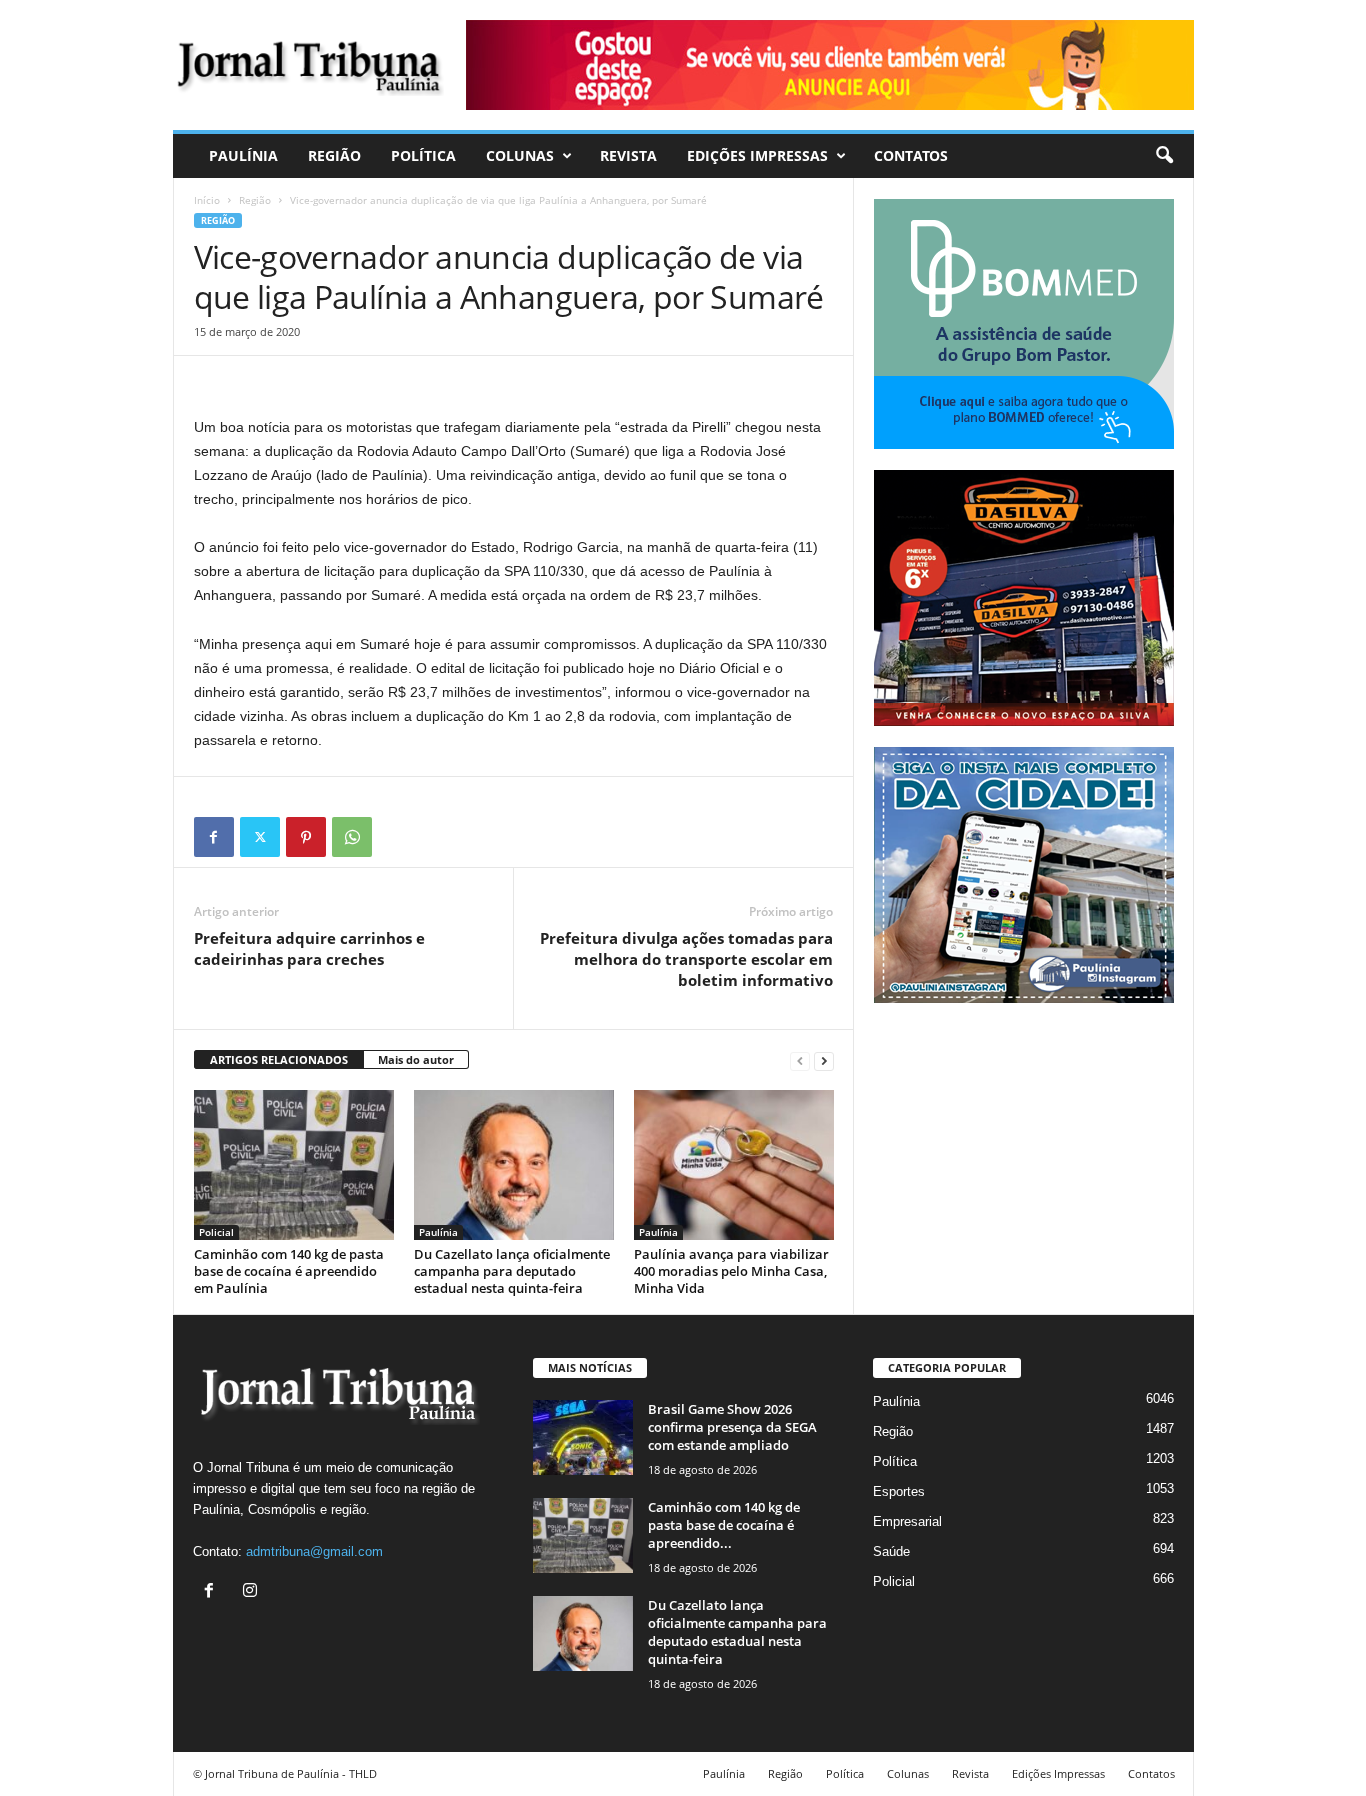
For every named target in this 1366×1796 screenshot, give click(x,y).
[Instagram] (252, 1592)
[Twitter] (260, 837)
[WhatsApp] (352, 837)
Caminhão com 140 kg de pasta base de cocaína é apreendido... (724, 1525)
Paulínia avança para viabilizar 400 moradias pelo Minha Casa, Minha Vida (731, 1271)
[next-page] (824, 1060)
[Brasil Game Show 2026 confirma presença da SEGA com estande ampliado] (583, 1437)
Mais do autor (416, 1059)
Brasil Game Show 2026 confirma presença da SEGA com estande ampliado (732, 1427)
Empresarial (907, 1521)
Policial (216, 1232)
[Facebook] (214, 837)
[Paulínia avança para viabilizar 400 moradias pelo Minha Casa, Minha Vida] (734, 1165)
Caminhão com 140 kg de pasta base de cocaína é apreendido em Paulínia (289, 1271)
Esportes (899, 1491)
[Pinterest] (306, 837)
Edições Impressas (757, 155)
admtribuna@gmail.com (314, 1551)
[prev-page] (800, 1060)
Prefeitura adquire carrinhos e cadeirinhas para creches (309, 948)
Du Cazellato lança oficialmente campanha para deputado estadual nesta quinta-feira (512, 1271)
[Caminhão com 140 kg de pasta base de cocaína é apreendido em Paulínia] (294, 1165)
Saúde (891, 1551)
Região (334, 155)
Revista (628, 155)
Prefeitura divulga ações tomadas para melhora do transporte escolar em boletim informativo (686, 959)
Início (207, 200)
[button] (1164, 156)
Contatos (911, 155)
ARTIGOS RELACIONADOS (279, 1059)
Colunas (520, 155)
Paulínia (243, 155)
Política (423, 155)
